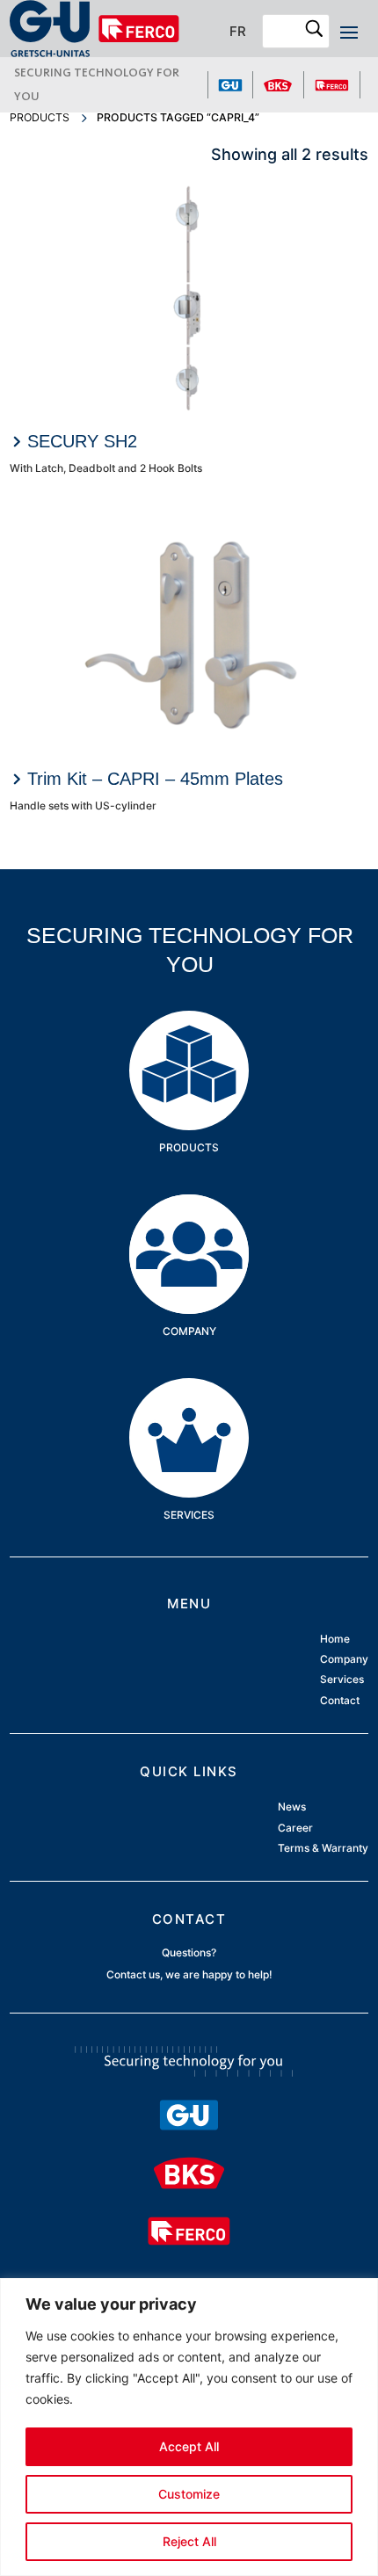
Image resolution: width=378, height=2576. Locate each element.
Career (295, 1828)
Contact (340, 1700)
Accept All (189, 2446)
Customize (189, 2494)
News (292, 1807)
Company (189, 1221)
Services (189, 1405)
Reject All (189, 2541)
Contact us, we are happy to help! (189, 1974)
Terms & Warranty (323, 1848)
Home (335, 1640)
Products (40, 117)
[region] (189, 2427)
